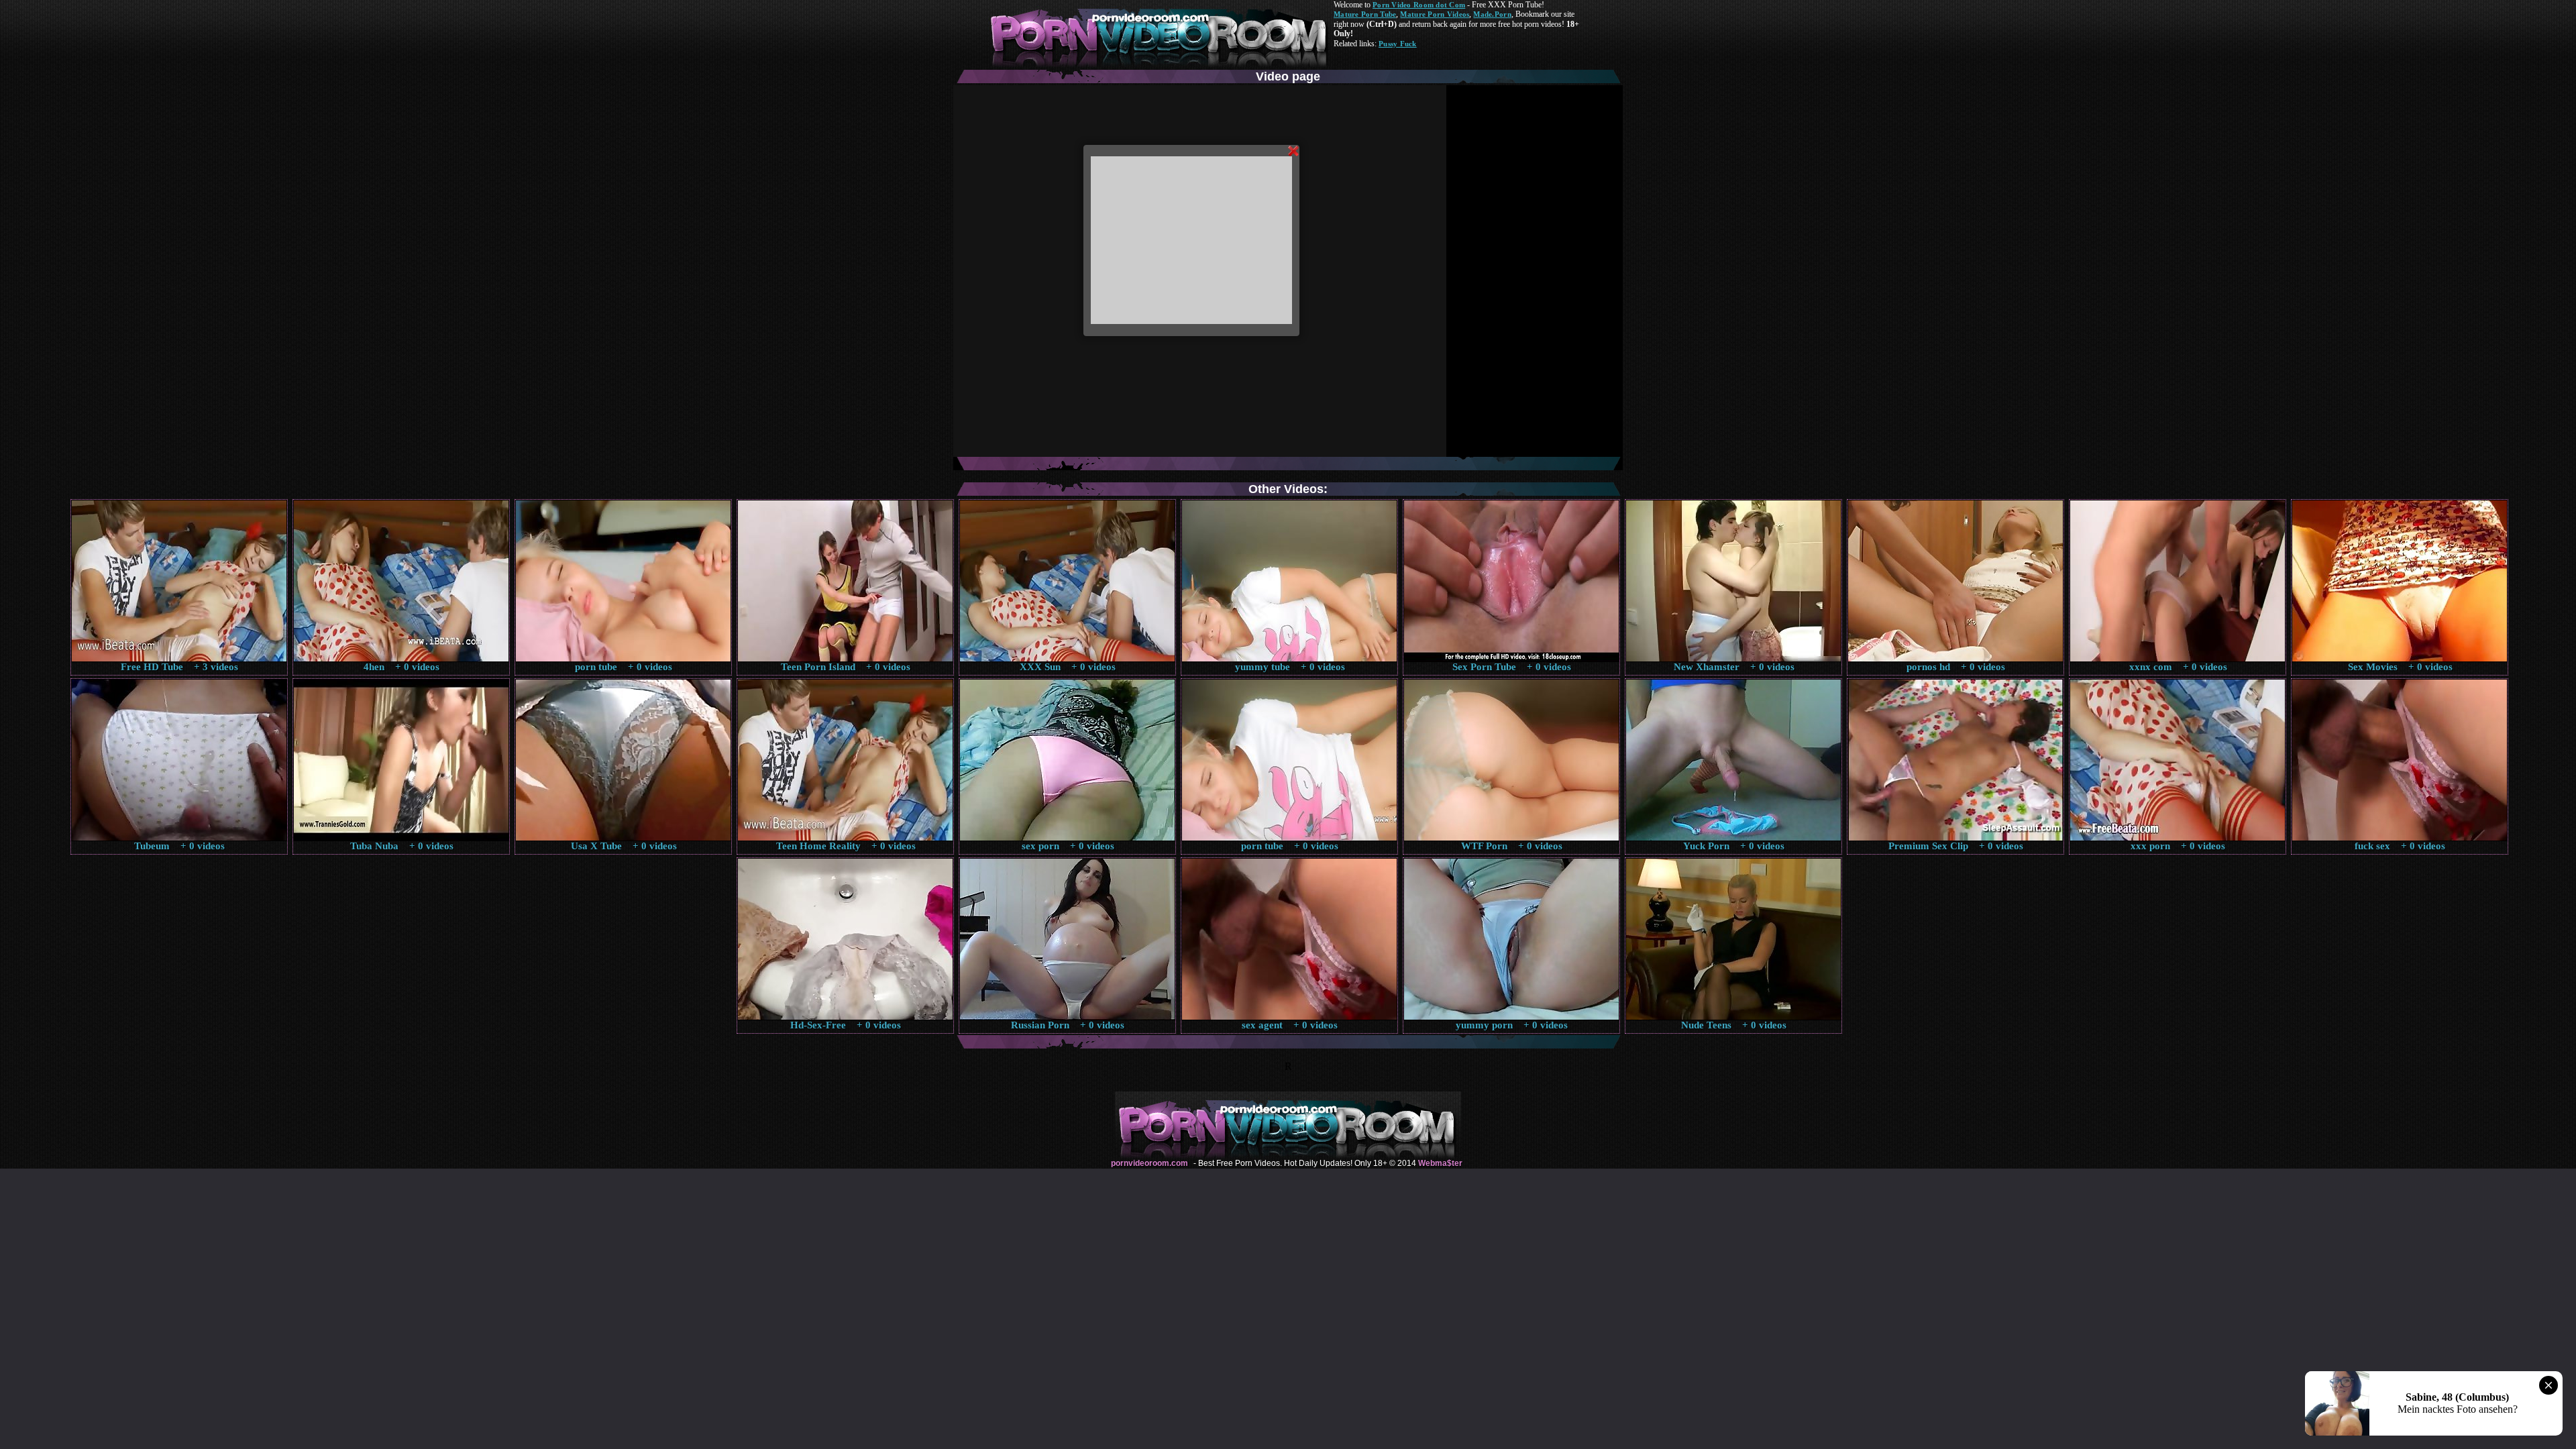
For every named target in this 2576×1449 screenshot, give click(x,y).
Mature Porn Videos (1435, 14)
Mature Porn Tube (1365, 14)
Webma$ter (1440, 1163)
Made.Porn (1492, 14)
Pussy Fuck (1398, 44)
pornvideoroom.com (1149, 1163)
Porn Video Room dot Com (1419, 5)
